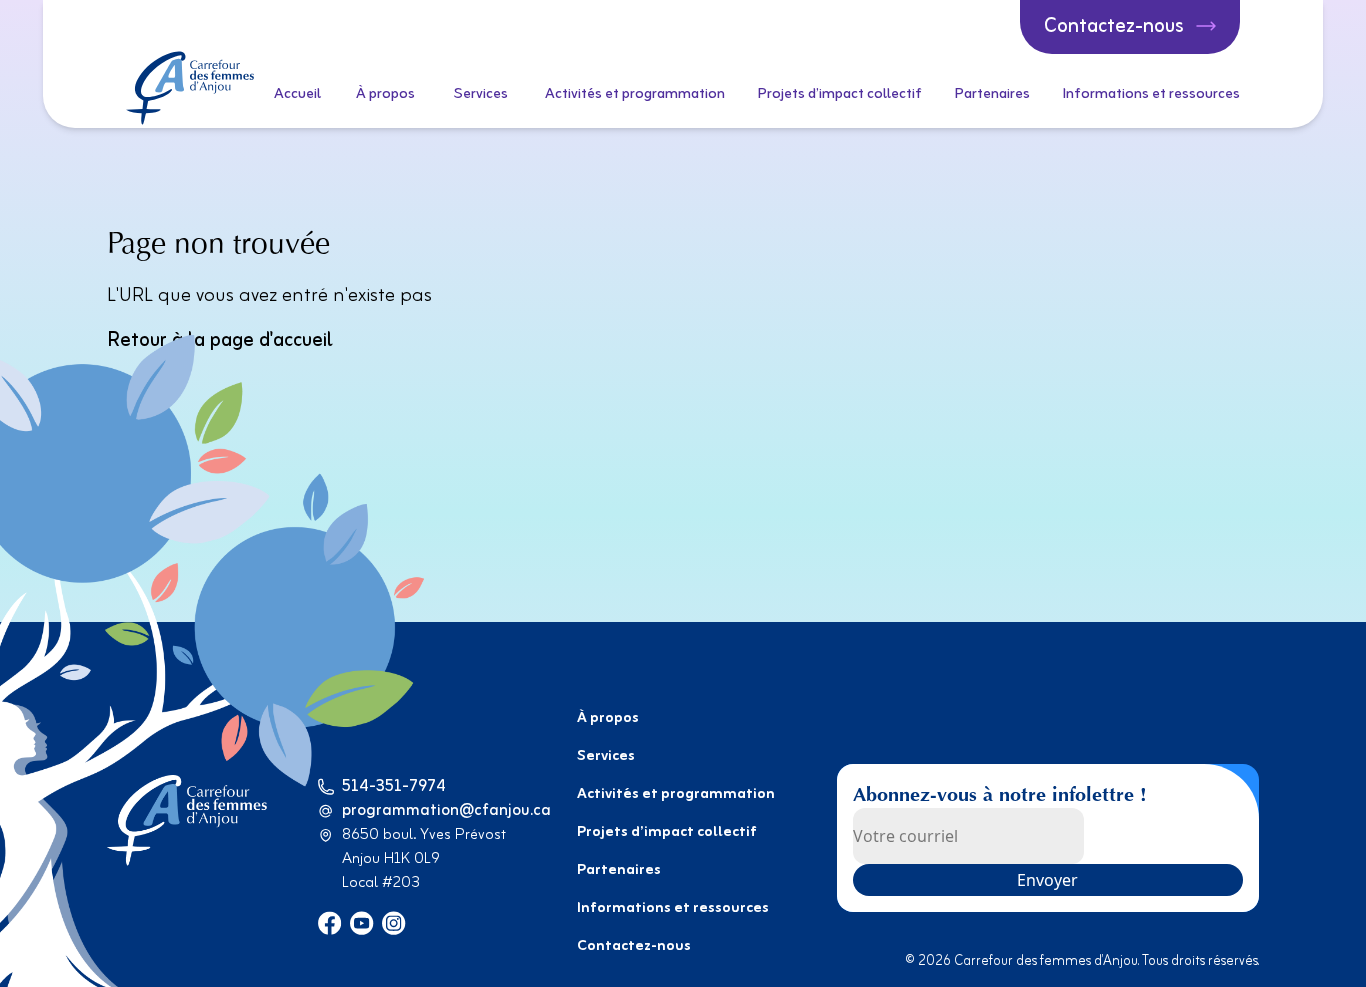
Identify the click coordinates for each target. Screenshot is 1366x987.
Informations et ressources (1151, 94)
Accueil (297, 94)
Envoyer (1047, 880)
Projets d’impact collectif (839, 94)
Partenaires (992, 94)
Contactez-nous (634, 946)
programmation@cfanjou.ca (446, 811)
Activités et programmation (635, 94)
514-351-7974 (394, 787)
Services (481, 94)
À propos (385, 94)
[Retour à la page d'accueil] (190, 88)
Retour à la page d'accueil (220, 340)
